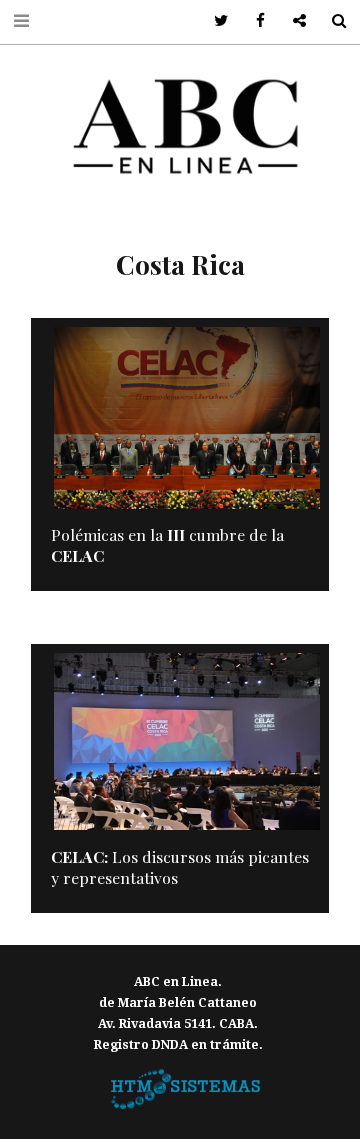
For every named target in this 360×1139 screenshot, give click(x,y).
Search (331, 21)
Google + (292, 21)
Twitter (214, 21)
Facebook (253, 21)
